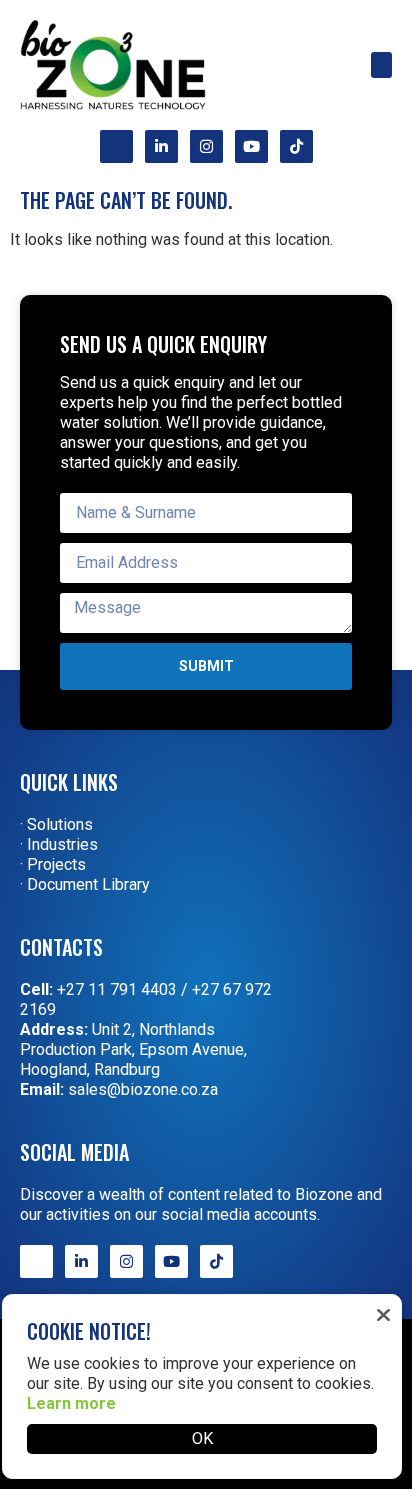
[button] (382, 65)
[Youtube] (251, 146)
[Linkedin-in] (161, 146)
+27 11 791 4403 (117, 989)
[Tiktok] (296, 146)
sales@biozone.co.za (143, 1089)
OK (202, 1438)
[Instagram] (206, 146)
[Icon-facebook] (116, 146)
